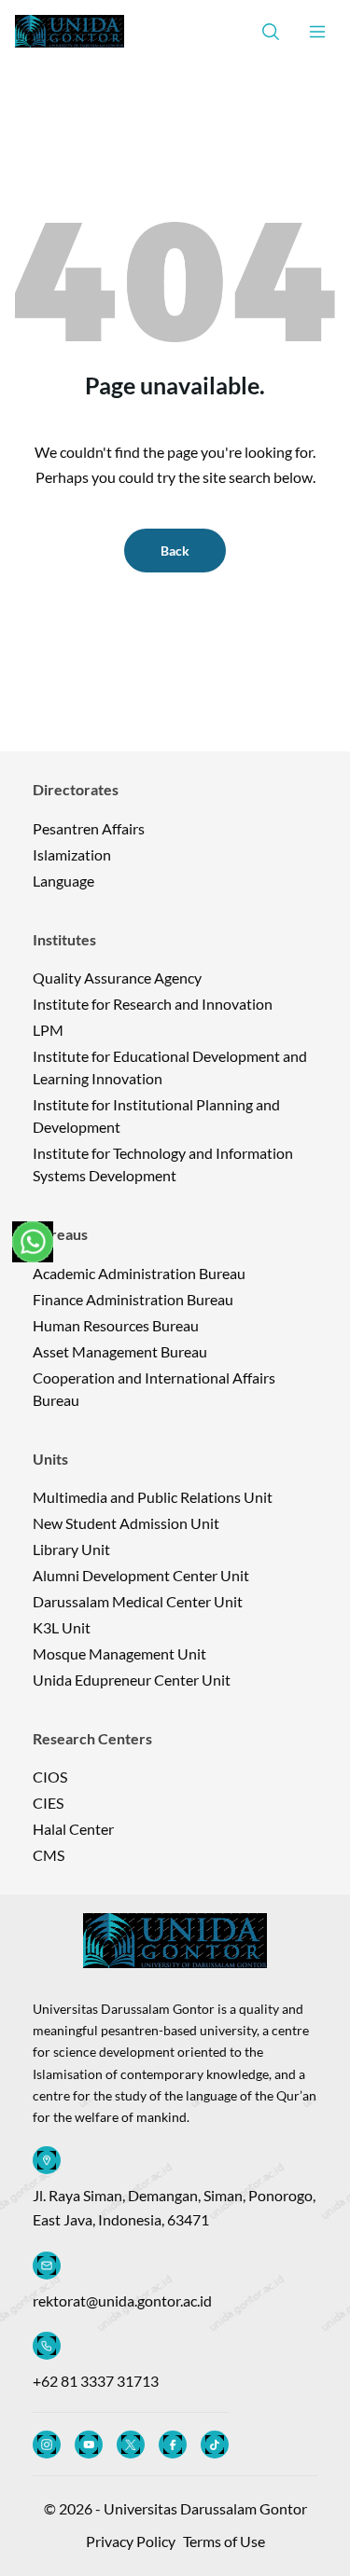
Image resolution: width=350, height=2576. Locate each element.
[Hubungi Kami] (33, 1242)
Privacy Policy (131, 2541)
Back (175, 551)
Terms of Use (224, 2541)
